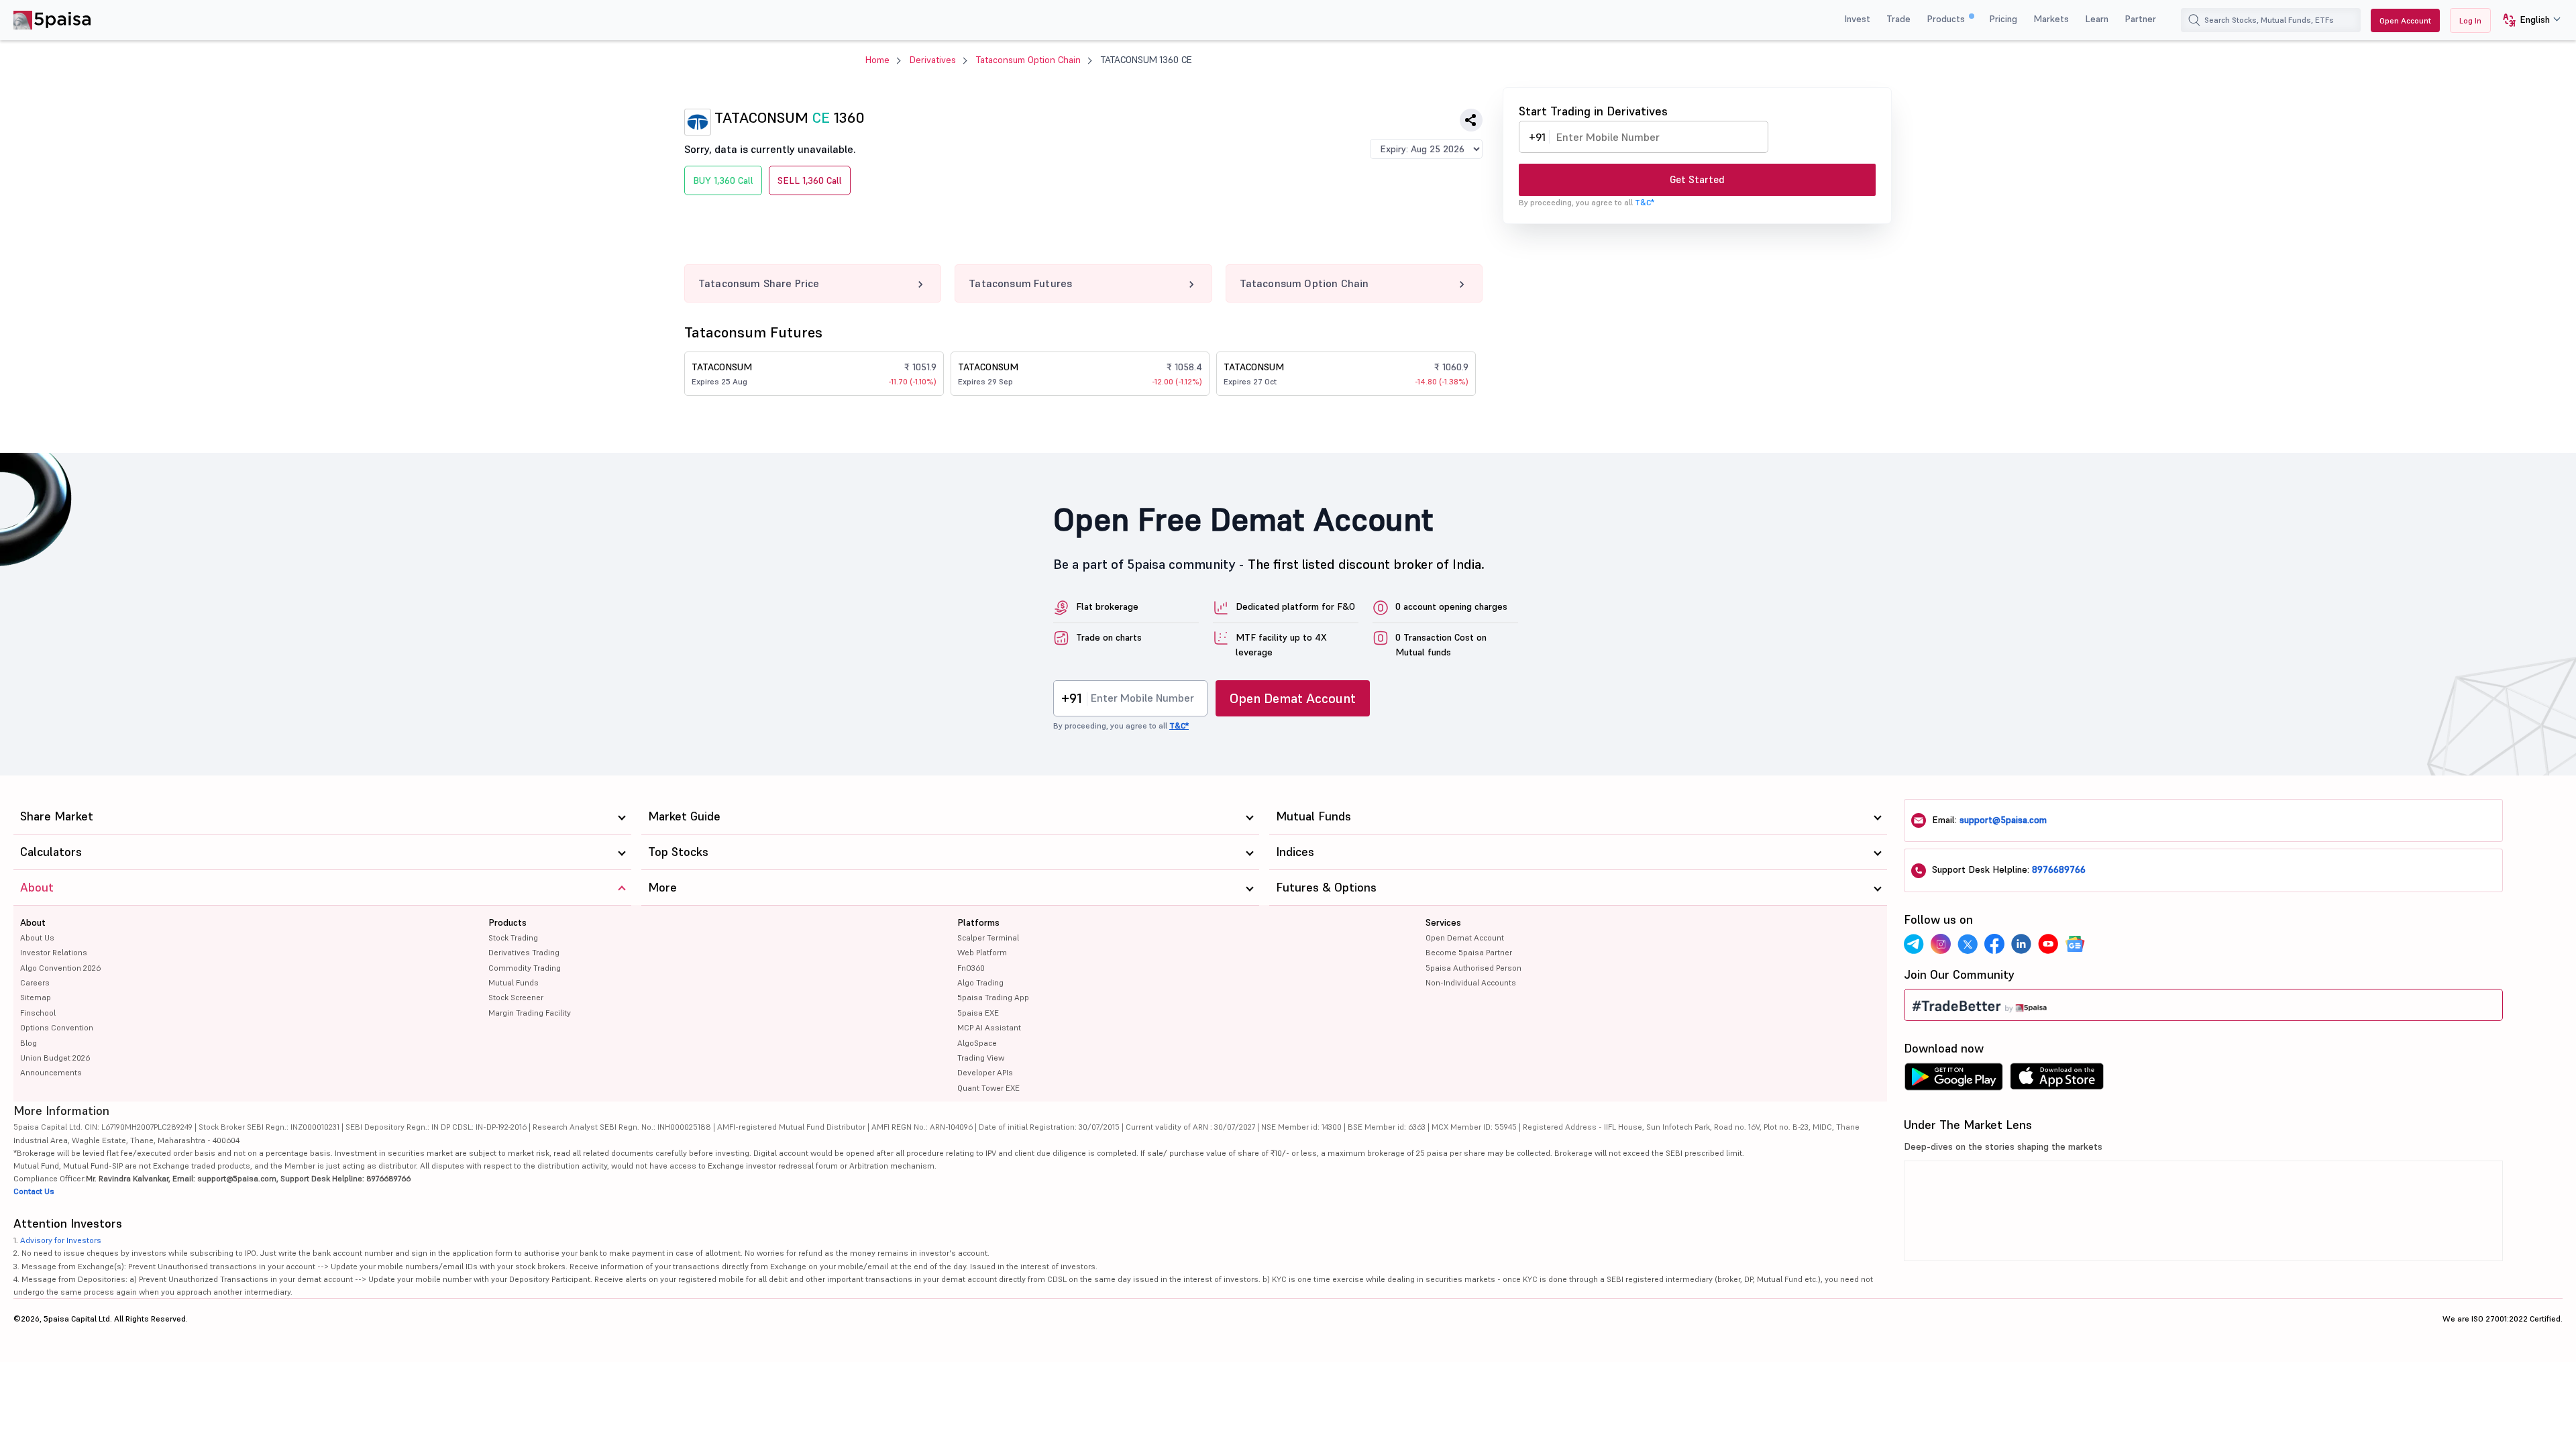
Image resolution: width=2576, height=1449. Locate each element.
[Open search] (2194, 20)
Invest (1857, 19)
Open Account (2405, 20)
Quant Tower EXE (988, 1088)
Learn (2097, 19)
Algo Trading (980, 982)
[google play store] (1953, 1080)
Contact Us (34, 1191)
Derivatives (933, 60)
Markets (2051, 19)
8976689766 (2059, 869)
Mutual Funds (514, 982)
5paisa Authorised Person (1473, 968)
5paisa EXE (978, 1013)
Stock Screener (516, 997)
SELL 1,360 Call (810, 180)
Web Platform (982, 952)
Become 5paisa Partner (1469, 952)
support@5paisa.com (2003, 820)
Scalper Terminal (988, 937)
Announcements (51, 1072)
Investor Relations (54, 952)
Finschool (38, 1013)
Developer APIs (985, 1072)
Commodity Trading (525, 968)
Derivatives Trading (524, 952)
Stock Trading (513, 937)
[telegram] (1914, 944)
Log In (2470, 20)
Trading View (981, 1058)
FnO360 (971, 968)
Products (1947, 19)
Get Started (1697, 179)
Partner (2140, 19)
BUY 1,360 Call (723, 180)
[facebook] (1994, 944)
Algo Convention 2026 (60, 968)
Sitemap (36, 997)
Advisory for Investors (61, 1240)
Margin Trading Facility (530, 1013)
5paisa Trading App (993, 997)
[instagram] (1941, 944)
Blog (29, 1043)
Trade (1898, 19)
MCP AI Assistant (989, 1027)
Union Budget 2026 (55, 1058)
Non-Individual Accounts (1471, 982)
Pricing (2003, 19)
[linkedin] (2021, 944)
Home (877, 60)
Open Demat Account (1293, 698)
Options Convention (57, 1027)
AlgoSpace (977, 1043)
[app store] (2057, 1080)
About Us (37, 937)
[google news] (2075, 944)
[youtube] (2048, 944)
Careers (35, 982)
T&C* (1645, 202)
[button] (2527, 20)
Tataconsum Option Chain (1028, 60)
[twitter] (1968, 944)
